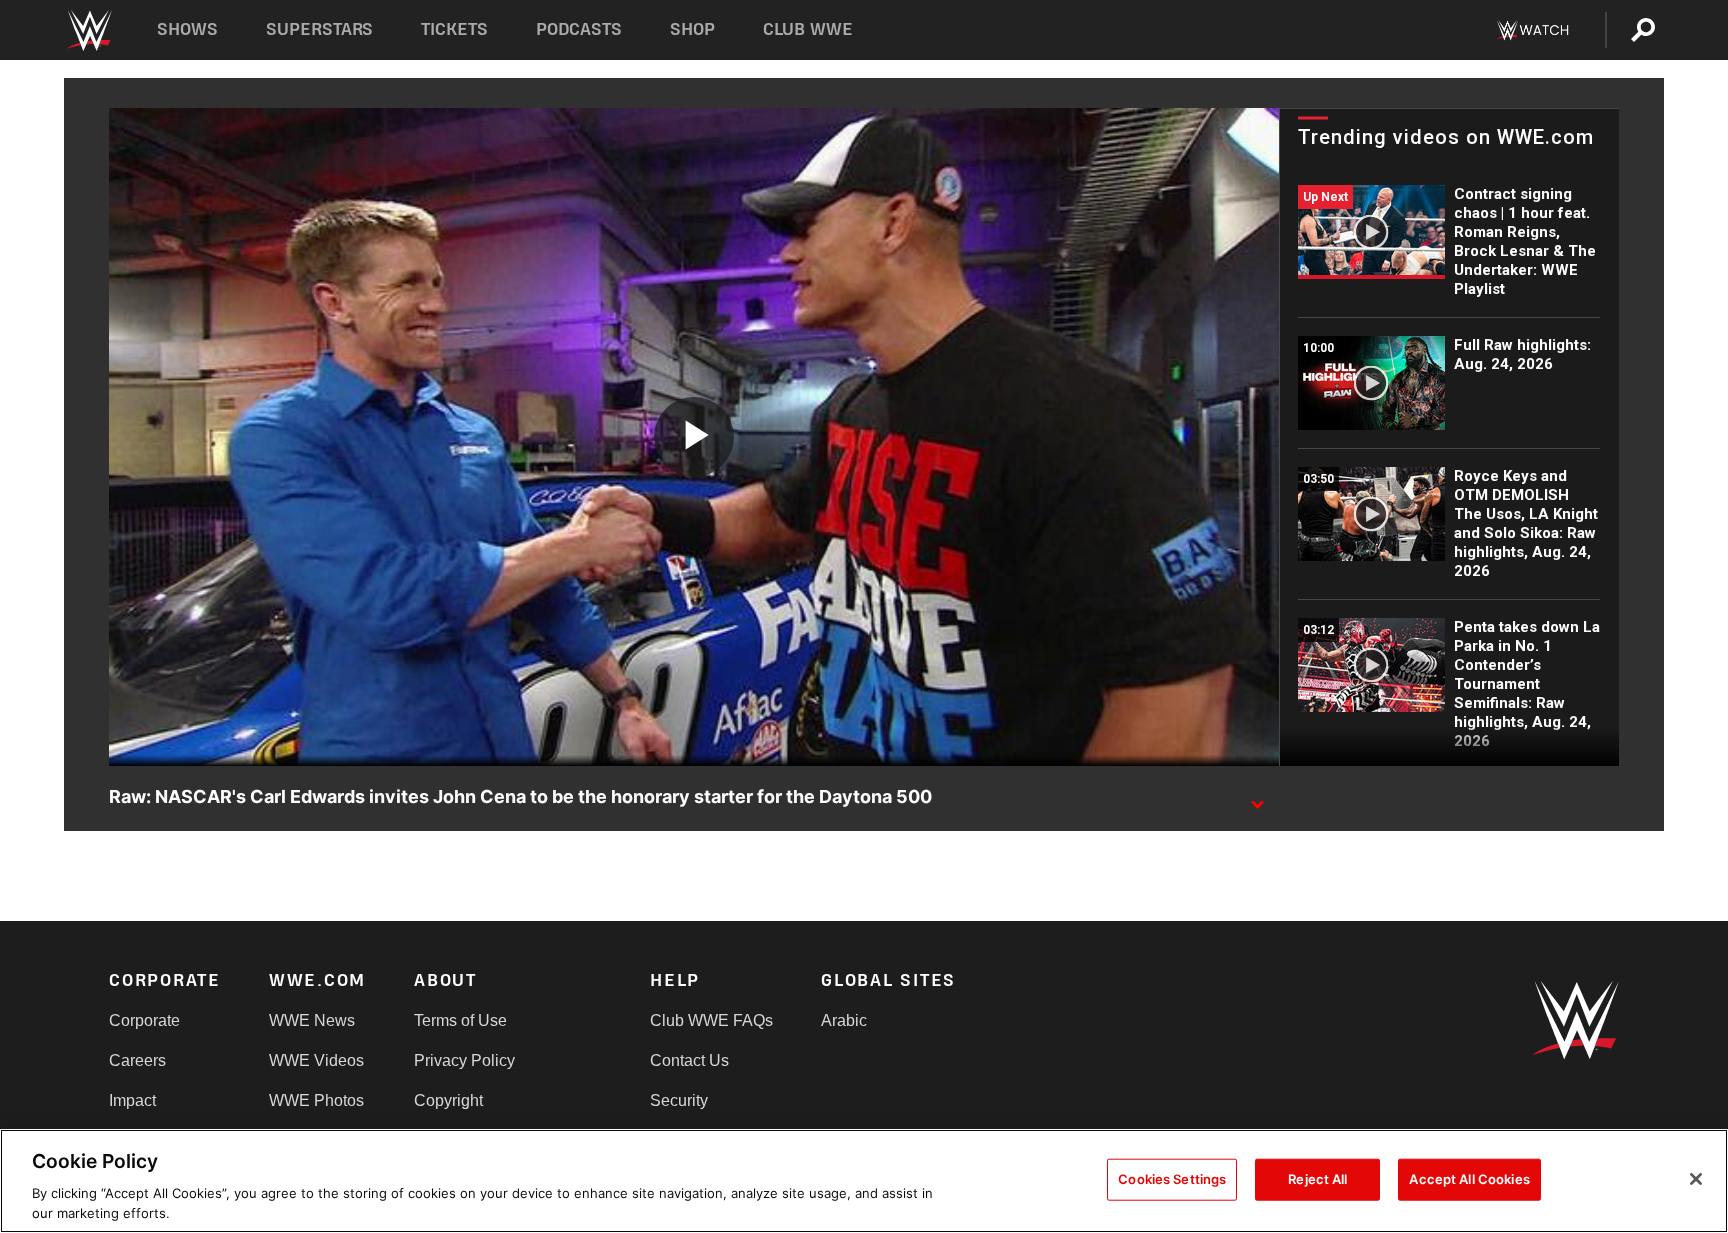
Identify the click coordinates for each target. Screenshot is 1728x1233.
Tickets (454, 29)
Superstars (320, 29)
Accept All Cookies (1469, 1179)
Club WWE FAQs (711, 1020)
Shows (187, 29)
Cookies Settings (1172, 1179)
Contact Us (689, 1060)
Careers (137, 1060)
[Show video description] (1257, 798)
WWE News (312, 1020)
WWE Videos (316, 1060)
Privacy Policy (464, 1060)
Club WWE (808, 29)
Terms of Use (460, 1020)
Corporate (144, 1020)
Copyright (448, 1100)
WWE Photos (316, 1100)
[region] (864, 1181)
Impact (132, 1100)
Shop (692, 29)
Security (679, 1100)
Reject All (1317, 1179)
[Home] (88, 30)
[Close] (1696, 1179)
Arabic (844, 1020)
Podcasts (579, 29)
